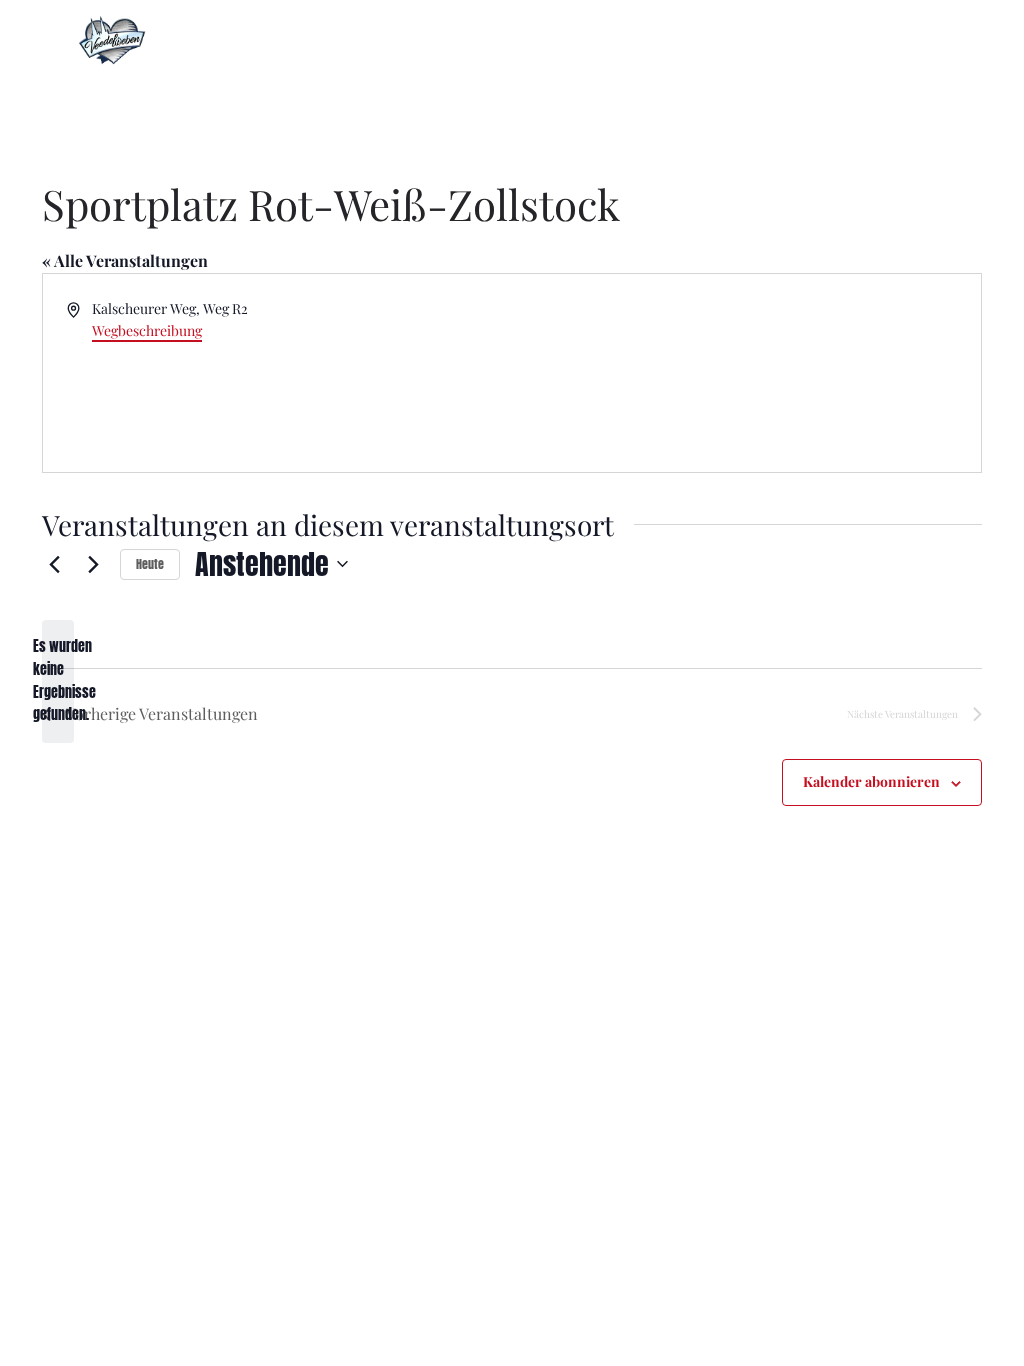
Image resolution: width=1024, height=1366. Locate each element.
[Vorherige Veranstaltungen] (54, 564)
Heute (150, 564)
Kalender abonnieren (871, 781)
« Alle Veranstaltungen (125, 260)
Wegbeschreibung (147, 330)
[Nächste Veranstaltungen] (93, 564)
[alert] (58, 681)
